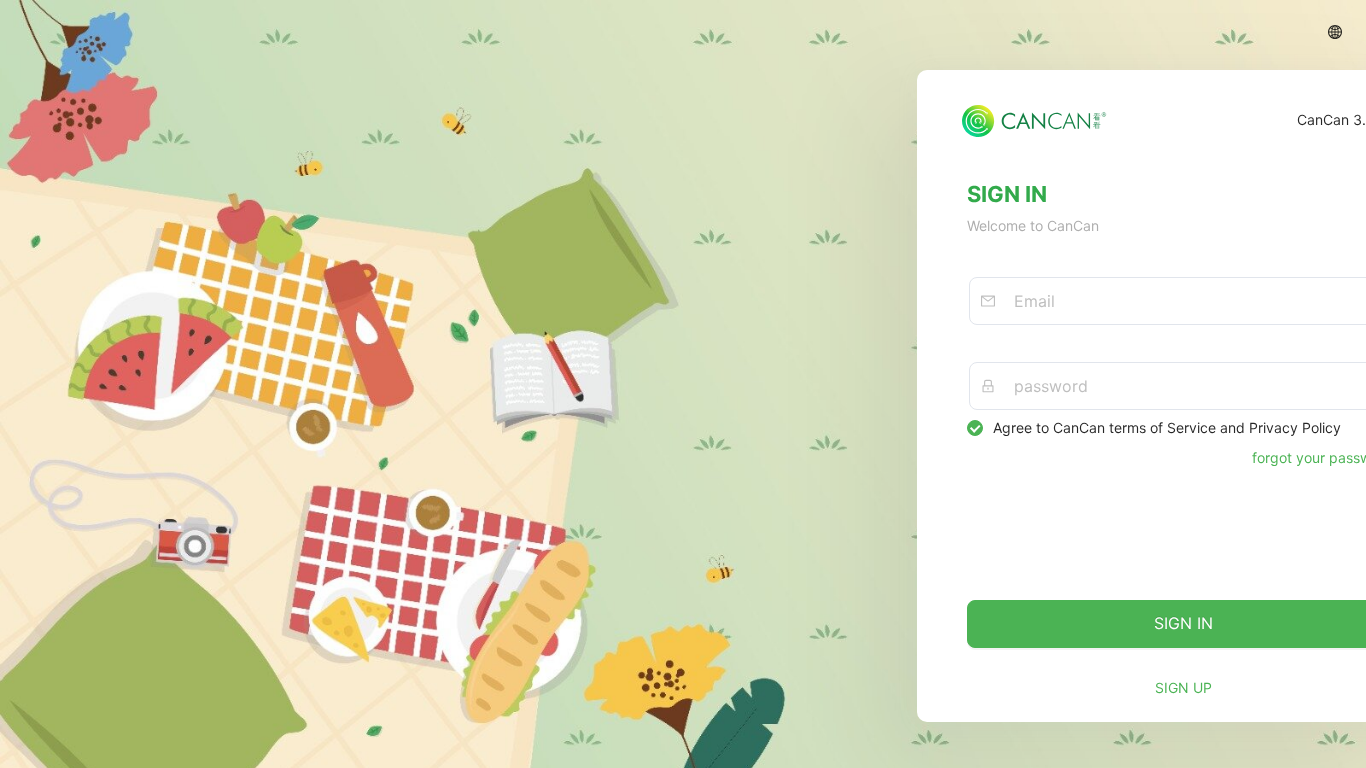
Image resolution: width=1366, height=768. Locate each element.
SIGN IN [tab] (1007, 194)
